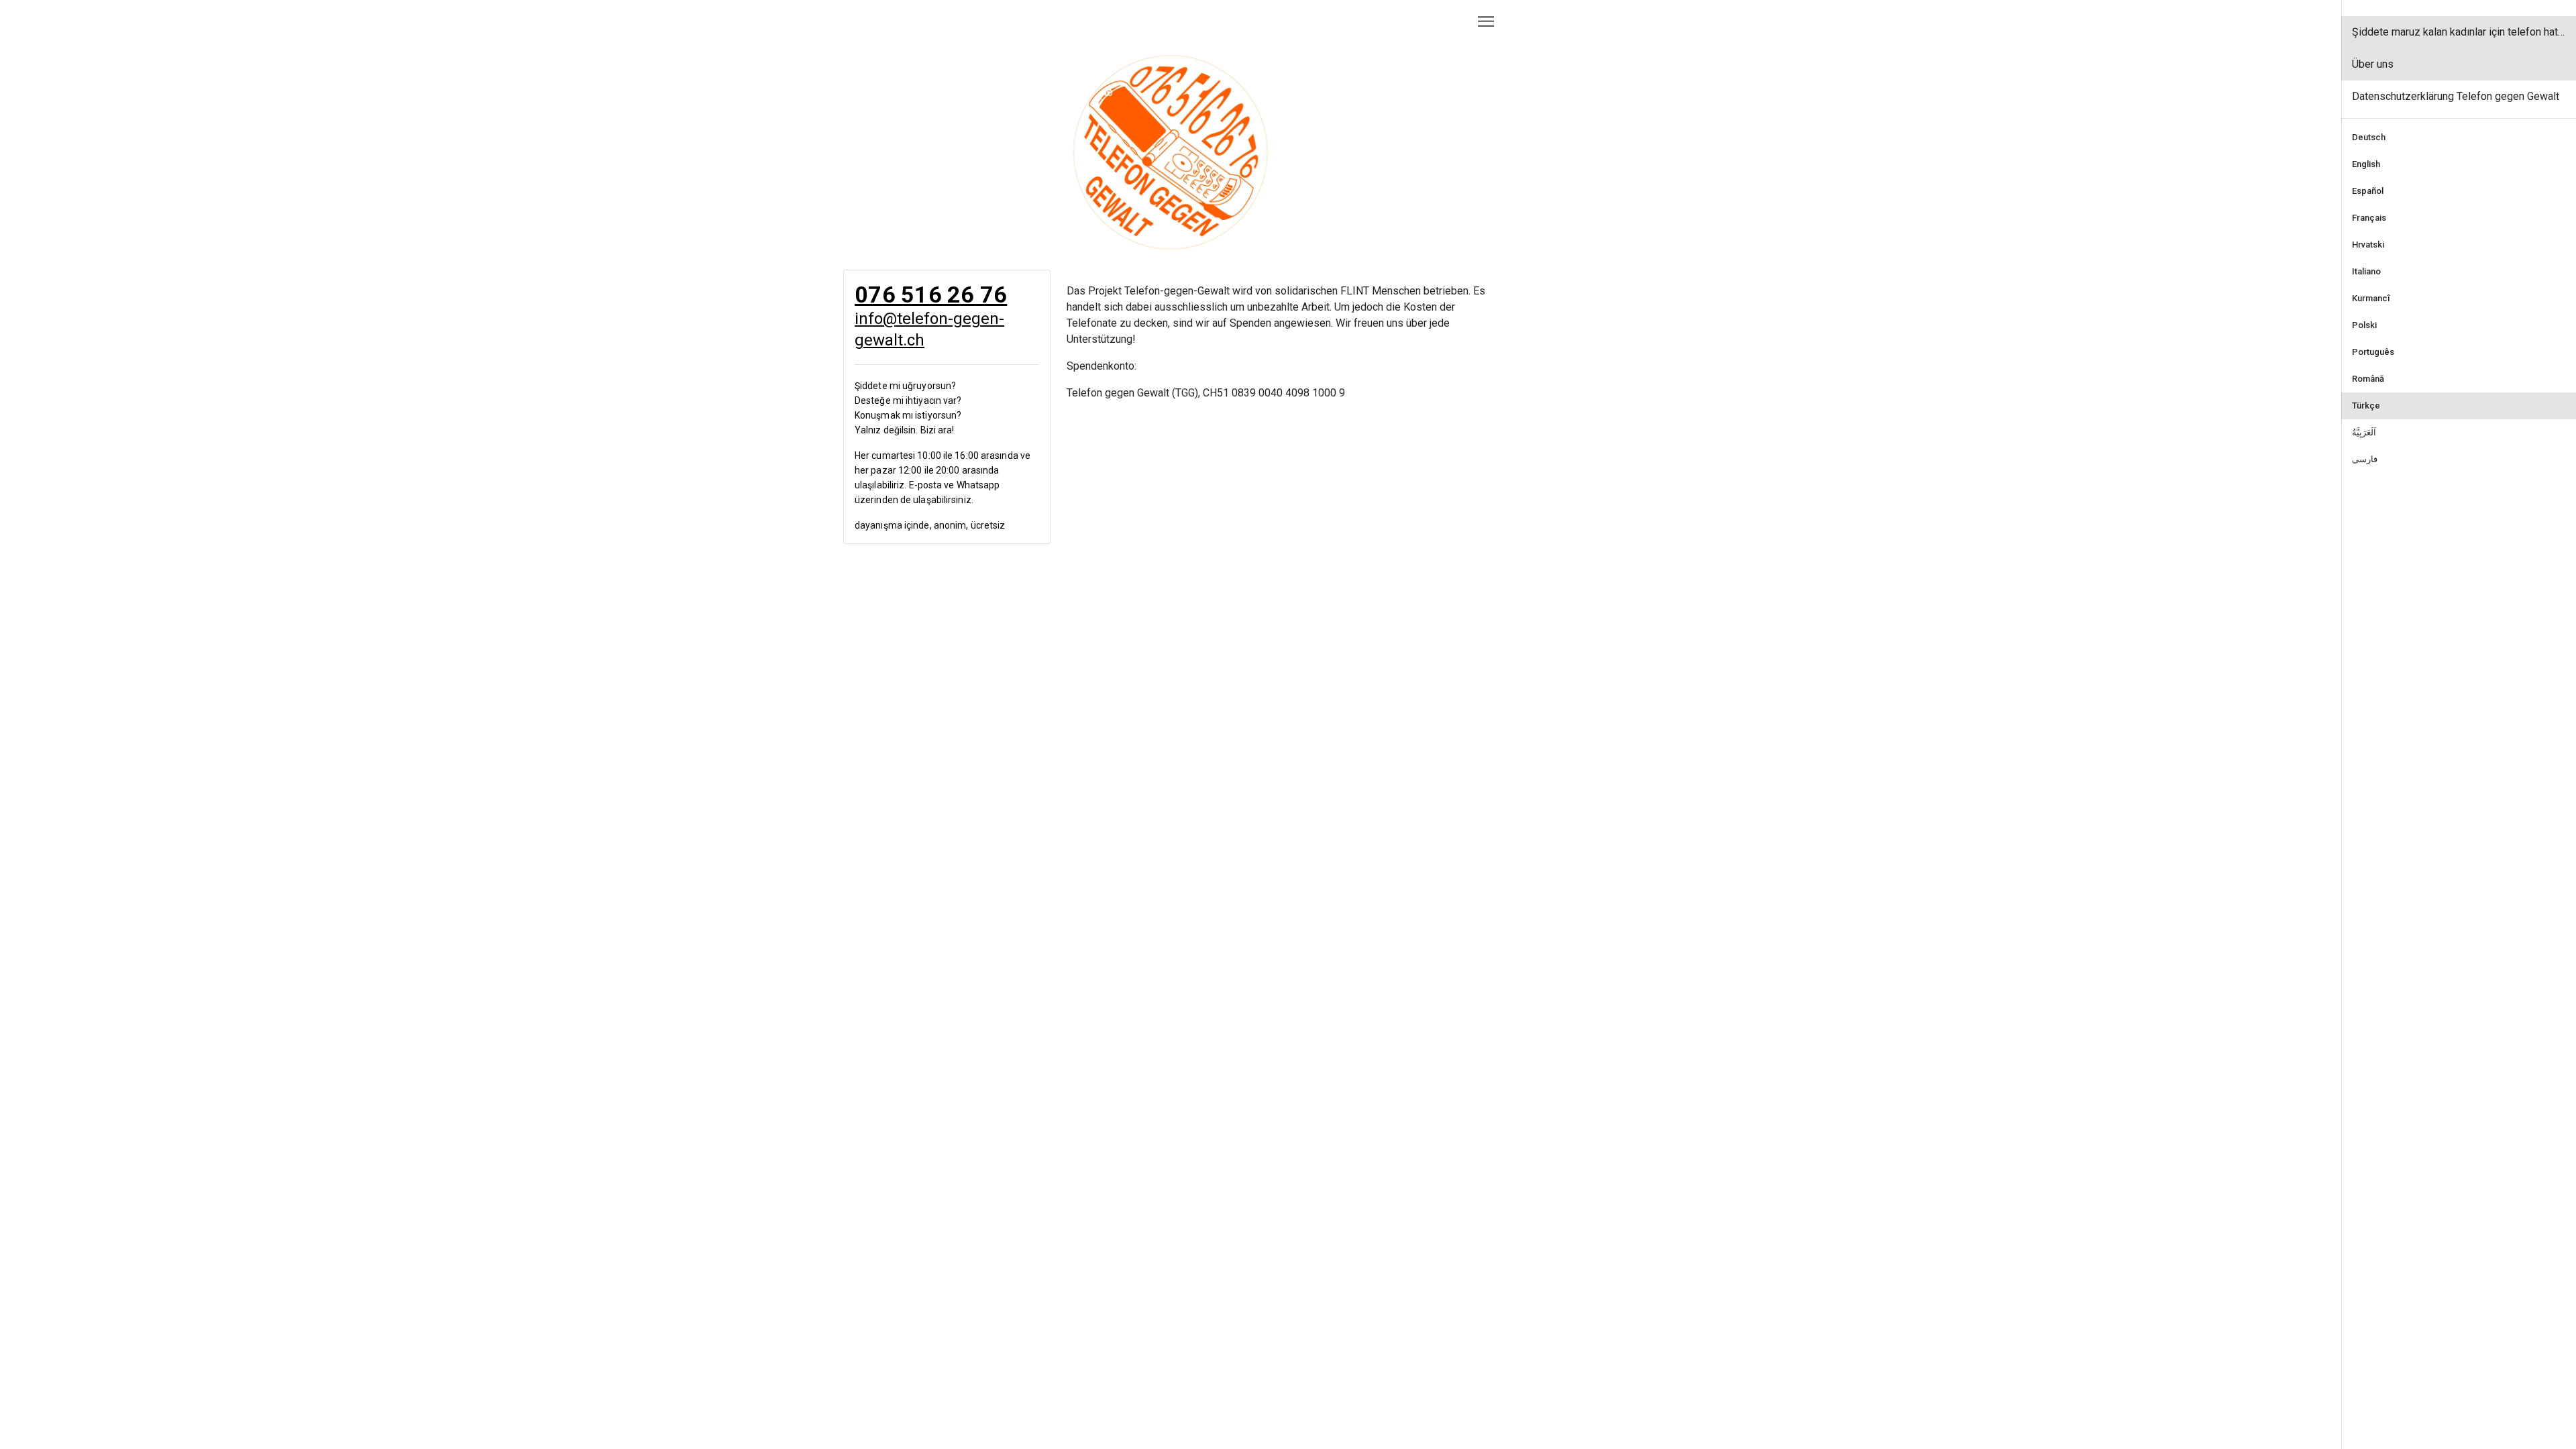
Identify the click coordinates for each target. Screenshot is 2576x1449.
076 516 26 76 (931, 294)
